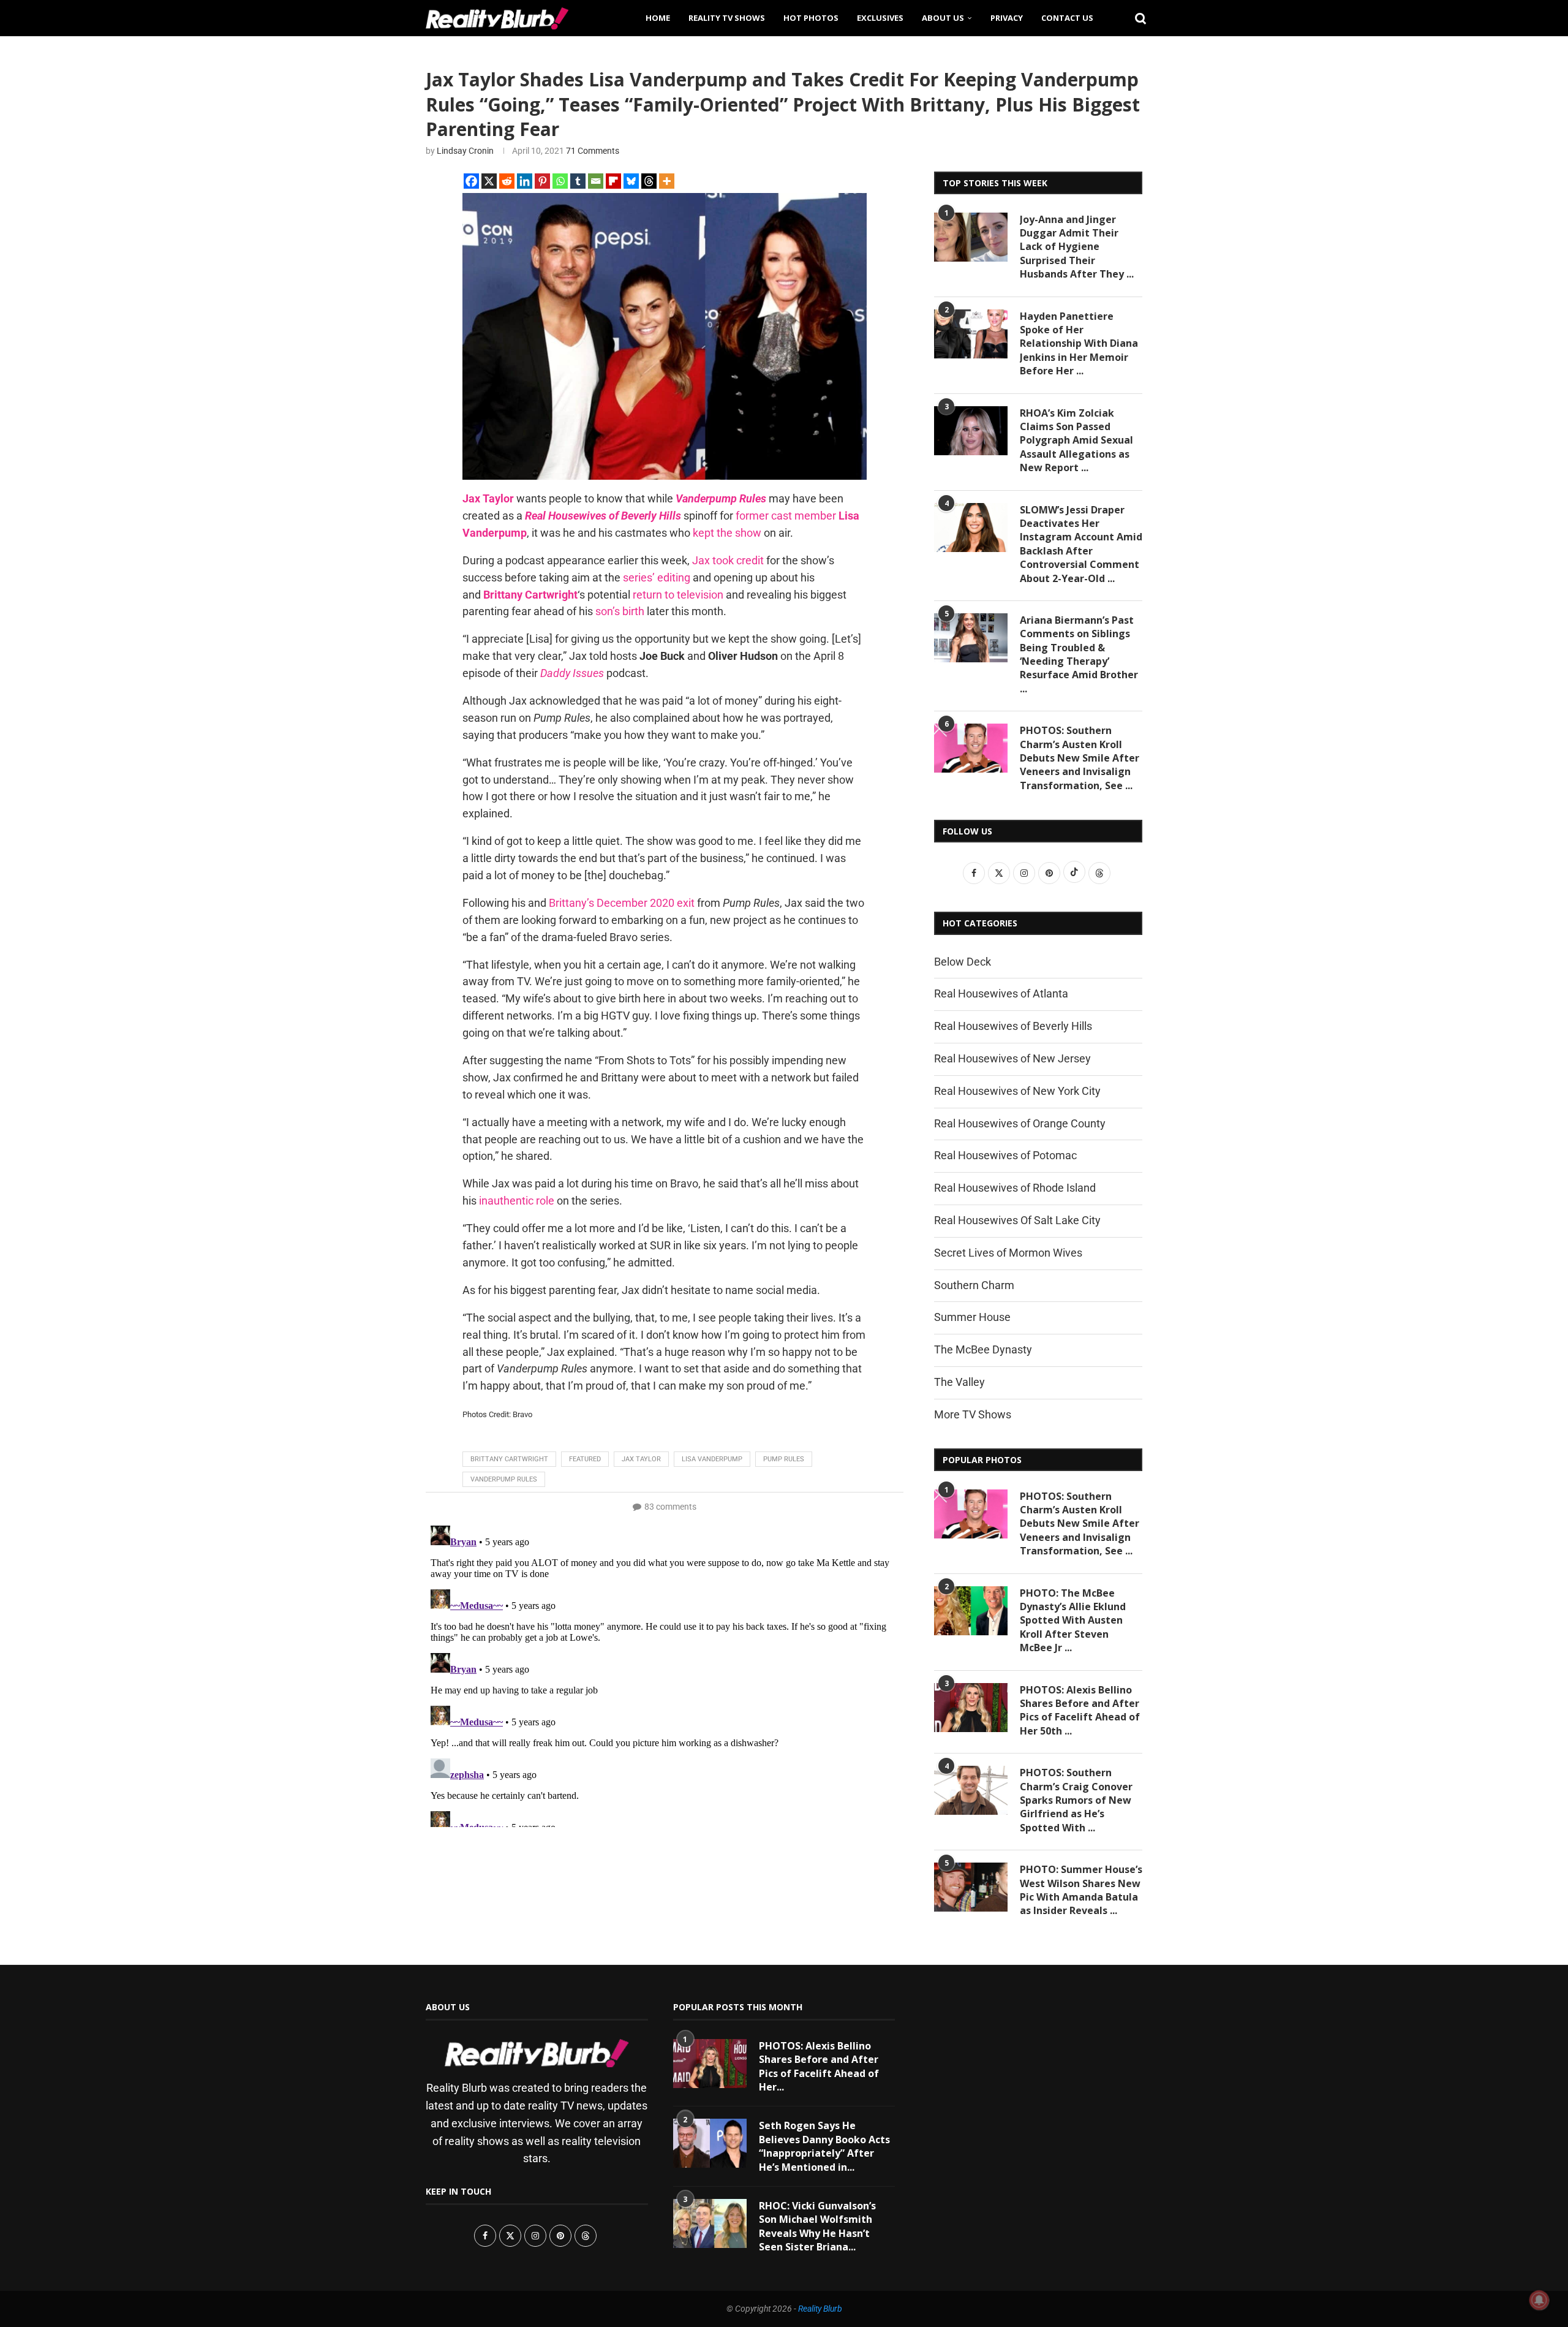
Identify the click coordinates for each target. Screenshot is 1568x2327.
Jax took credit (728, 560)
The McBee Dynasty (983, 1349)
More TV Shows (973, 1414)
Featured (585, 1459)
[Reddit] (507, 181)
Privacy (1007, 18)
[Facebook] (471, 181)
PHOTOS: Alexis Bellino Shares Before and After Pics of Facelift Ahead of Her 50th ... (1080, 1710)
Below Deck (963, 962)
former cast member (786, 516)
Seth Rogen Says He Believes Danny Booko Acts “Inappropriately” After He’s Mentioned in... (824, 2146)
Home (658, 18)
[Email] (596, 181)
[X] (489, 181)
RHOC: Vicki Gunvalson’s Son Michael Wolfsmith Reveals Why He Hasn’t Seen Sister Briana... (817, 2226)
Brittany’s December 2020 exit (622, 903)
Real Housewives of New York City (1017, 1091)
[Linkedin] (525, 181)
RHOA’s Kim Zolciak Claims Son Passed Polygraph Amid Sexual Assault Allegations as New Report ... (1076, 441)
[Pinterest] (542, 181)
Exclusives (880, 18)
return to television (678, 595)
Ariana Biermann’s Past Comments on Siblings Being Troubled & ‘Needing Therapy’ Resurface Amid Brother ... (1079, 654)
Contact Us (1067, 18)
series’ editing (657, 577)
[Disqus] (665, 1674)
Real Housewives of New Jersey (1012, 1058)
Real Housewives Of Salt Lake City (1017, 1220)
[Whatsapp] (560, 181)
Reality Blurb (820, 2309)
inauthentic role (517, 1201)
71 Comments (593, 151)
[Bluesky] (631, 181)
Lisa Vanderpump (712, 1459)
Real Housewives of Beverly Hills (1013, 1026)
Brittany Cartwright (509, 1459)
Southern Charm (974, 1285)
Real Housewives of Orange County (1020, 1123)
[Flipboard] (613, 181)
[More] (667, 181)
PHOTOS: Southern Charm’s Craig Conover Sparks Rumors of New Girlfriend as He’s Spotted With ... (1076, 1800)
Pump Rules (784, 1459)
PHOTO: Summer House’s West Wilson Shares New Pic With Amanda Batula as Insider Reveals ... (1081, 1890)
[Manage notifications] (1539, 2300)
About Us (943, 18)
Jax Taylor (641, 1459)
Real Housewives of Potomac (1005, 1155)
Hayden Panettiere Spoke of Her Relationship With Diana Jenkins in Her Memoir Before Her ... (1079, 344)
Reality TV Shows (727, 18)
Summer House (972, 1317)
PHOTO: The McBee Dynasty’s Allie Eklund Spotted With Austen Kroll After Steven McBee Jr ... (1073, 1621)
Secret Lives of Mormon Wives (1008, 1253)
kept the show (727, 533)
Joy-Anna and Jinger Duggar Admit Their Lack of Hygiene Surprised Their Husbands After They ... (1077, 247)
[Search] (1136, 18)
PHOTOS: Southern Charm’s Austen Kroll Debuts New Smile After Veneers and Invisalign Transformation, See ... (1080, 758)
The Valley (959, 1382)
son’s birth (620, 611)
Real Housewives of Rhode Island (1015, 1188)
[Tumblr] (578, 181)
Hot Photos (811, 18)
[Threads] (649, 181)
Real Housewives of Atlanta (1001, 993)
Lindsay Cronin (465, 151)
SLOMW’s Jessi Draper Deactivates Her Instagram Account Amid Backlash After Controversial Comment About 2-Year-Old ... (1081, 544)
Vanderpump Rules (504, 1479)
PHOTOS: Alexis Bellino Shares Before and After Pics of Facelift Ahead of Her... (819, 2066)
